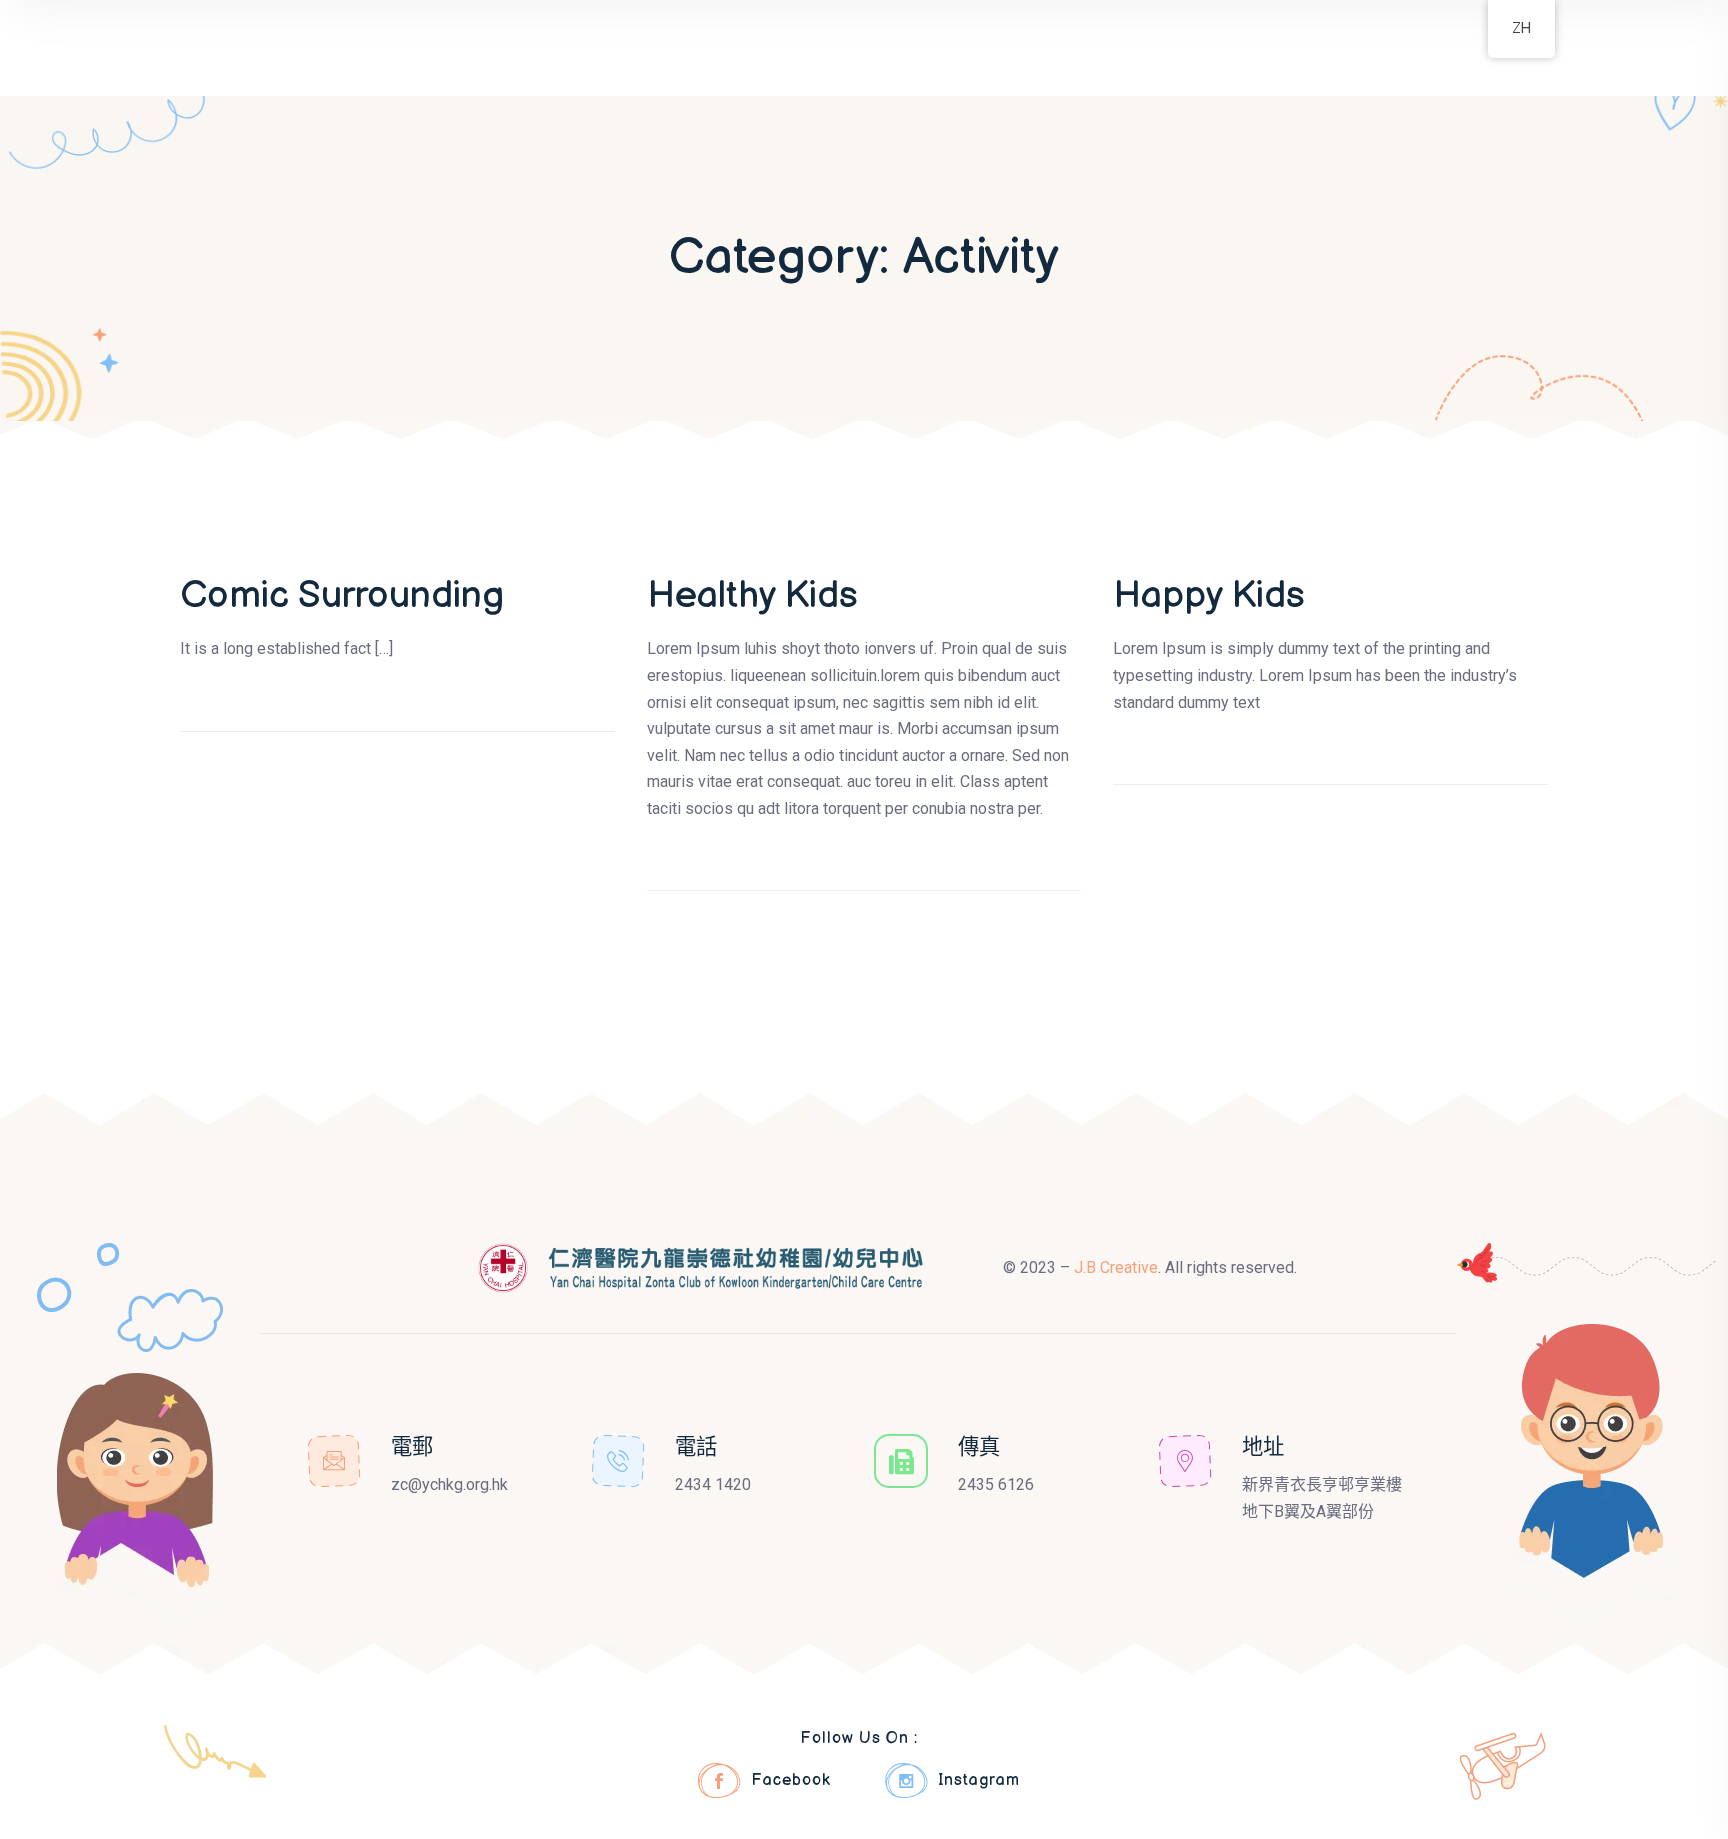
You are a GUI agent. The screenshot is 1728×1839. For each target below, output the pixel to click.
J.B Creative (1116, 1267)
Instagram (979, 1780)
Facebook (791, 1780)
